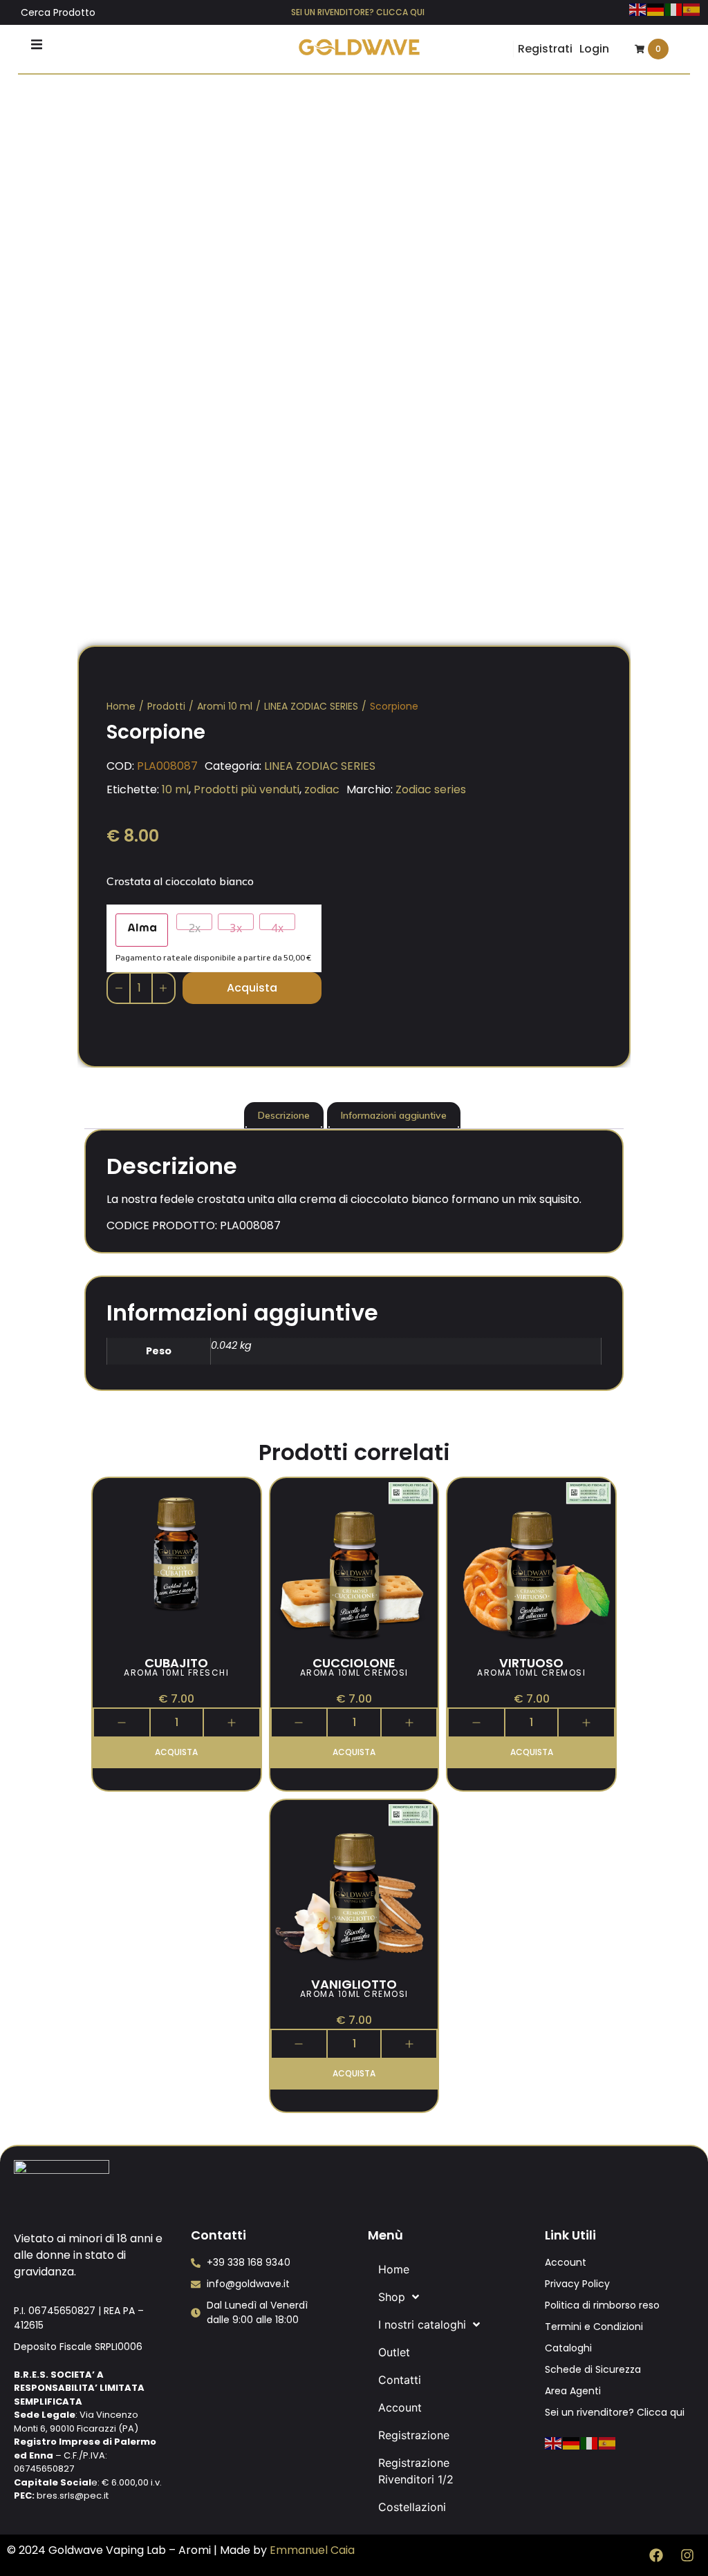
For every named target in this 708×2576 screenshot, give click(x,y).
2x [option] (194, 926)
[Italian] (674, 8)
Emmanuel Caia (312, 2550)
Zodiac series (431, 789)
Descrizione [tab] (284, 1115)
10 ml (175, 789)
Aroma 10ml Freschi (176, 1673)
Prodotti (166, 706)
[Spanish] (692, 8)
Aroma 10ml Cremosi (354, 1673)
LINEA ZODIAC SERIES (311, 706)
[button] (37, 44)
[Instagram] (687, 2555)
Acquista (252, 988)
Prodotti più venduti (246, 789)
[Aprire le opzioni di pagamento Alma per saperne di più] (142, 930)
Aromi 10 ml (225, 706)
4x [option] (277, 926)
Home (121, 706)
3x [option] (236, 926)
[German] (656, 8)
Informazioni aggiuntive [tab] (394, 1115)
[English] (638, 8)
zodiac (322, 789)
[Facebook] (656, 2555)
